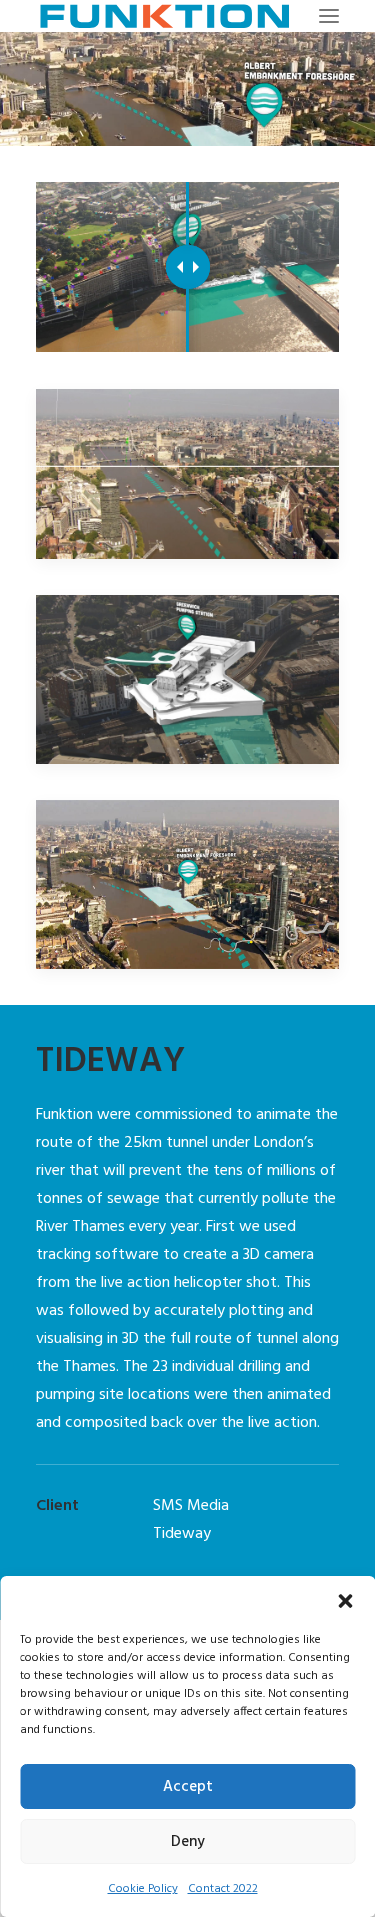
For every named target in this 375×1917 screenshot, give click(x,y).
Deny (188, 1842)
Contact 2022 (223, 1889)
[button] (345, 1601)
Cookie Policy (143, 1889)
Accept (188, 1787)
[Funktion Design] (164, 16)
